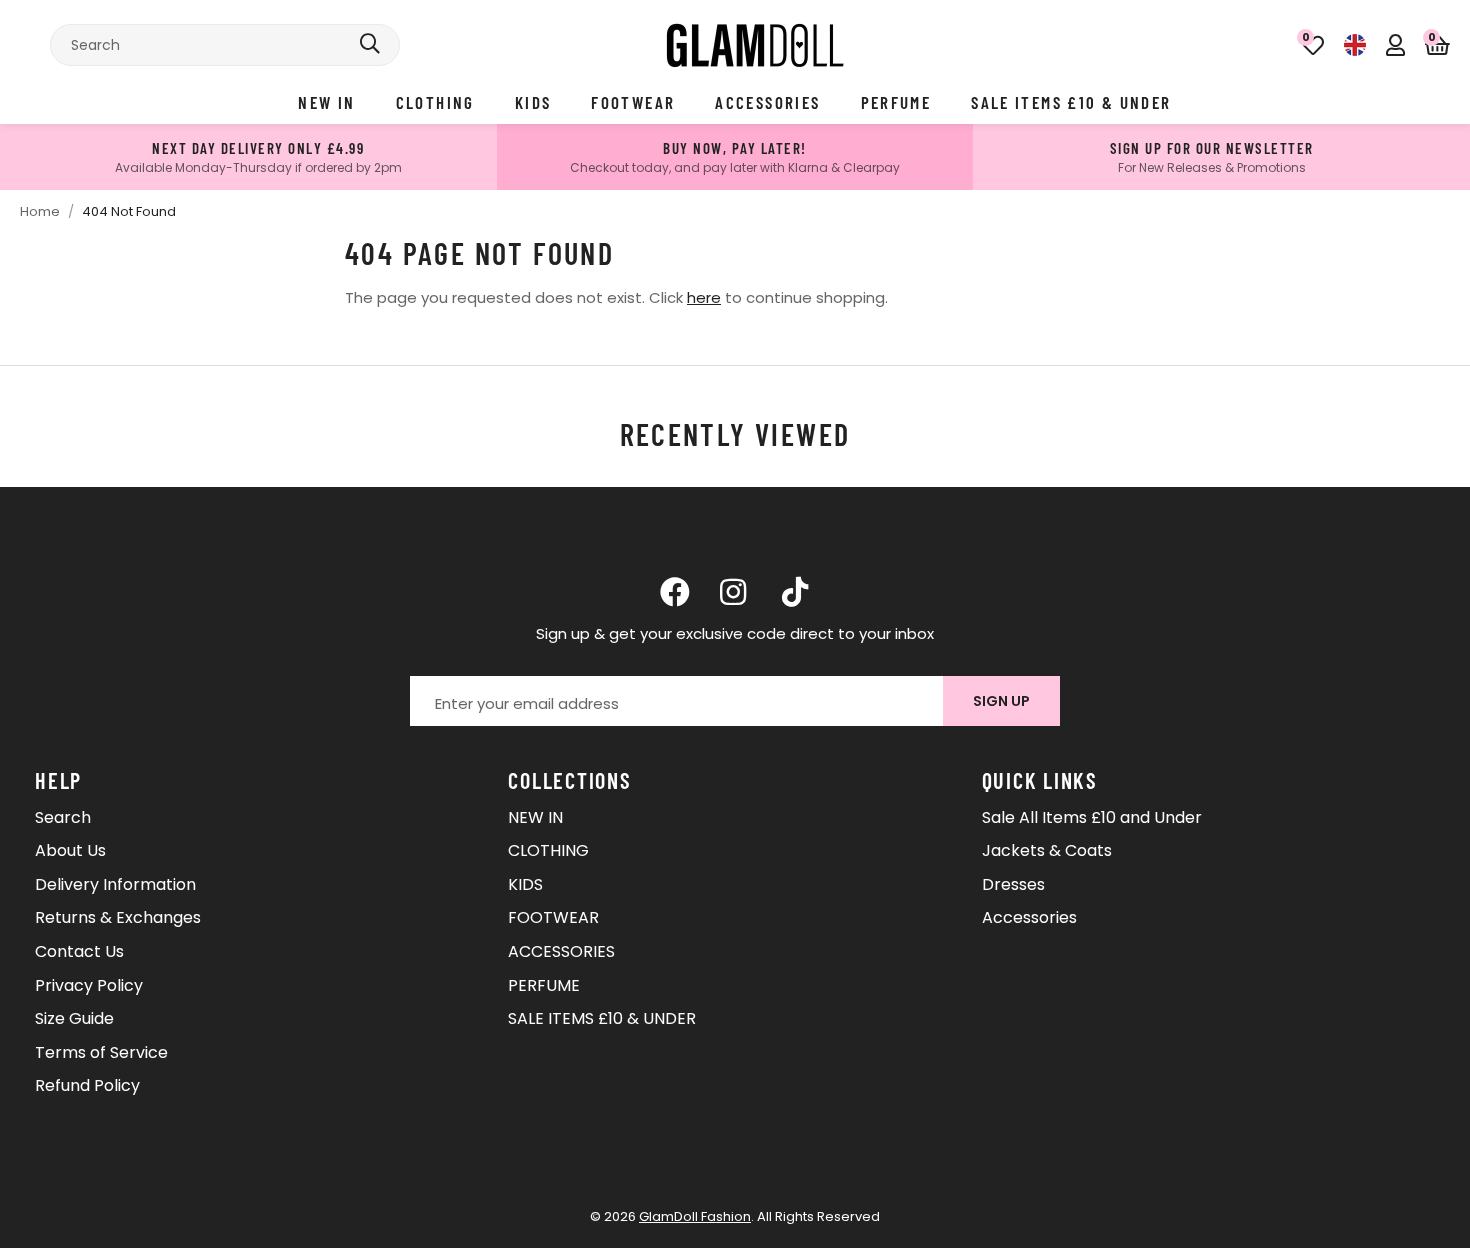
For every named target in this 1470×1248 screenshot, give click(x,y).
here (704, 297)
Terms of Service (101, 1052)
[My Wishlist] (1313, 45)
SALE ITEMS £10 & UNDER (1071, 102)
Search (63, 817)
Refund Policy (87, 1085)
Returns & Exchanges (118, 917)
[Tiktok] (795, 592)
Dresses (1013, 884)
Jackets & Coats (1047, 850)
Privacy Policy (89, 985)
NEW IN (326, 102)
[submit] (370, 45)
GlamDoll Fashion (755, 45)
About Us (70, 850)
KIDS (533, 102)
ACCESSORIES (767, 102)
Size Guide (74, 1018)
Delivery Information (115, 884)
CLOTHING (435, 102)
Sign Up (1001, 701)
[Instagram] (735, 592)
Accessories (1029, 917)
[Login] (1395, 45)
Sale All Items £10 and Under (1092, 817)
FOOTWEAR (633, 102)
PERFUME (896, 102)
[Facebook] (675, 592)
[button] (1437, 45)
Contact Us (79, 951)
